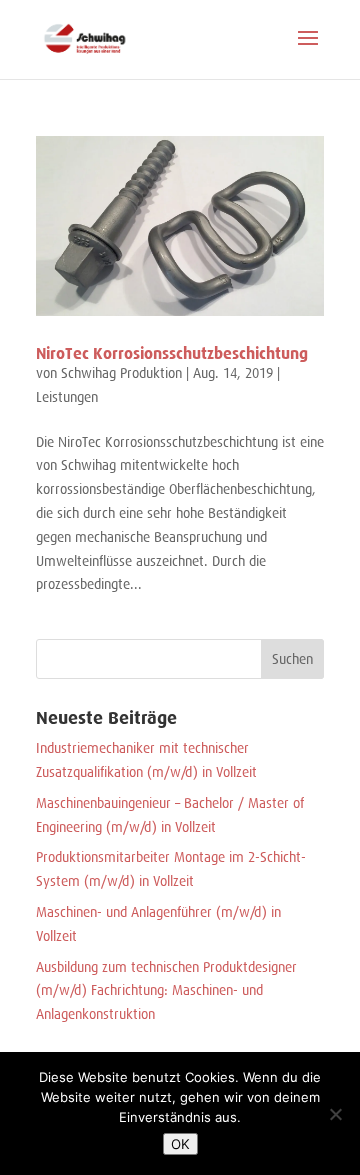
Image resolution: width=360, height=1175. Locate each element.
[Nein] (335, 1114)
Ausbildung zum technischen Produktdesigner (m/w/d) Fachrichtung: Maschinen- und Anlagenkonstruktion (166, 991)
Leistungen (67, 397)
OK (180, 1144)
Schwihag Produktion (121, 373)
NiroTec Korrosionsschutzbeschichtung (172, 353)
